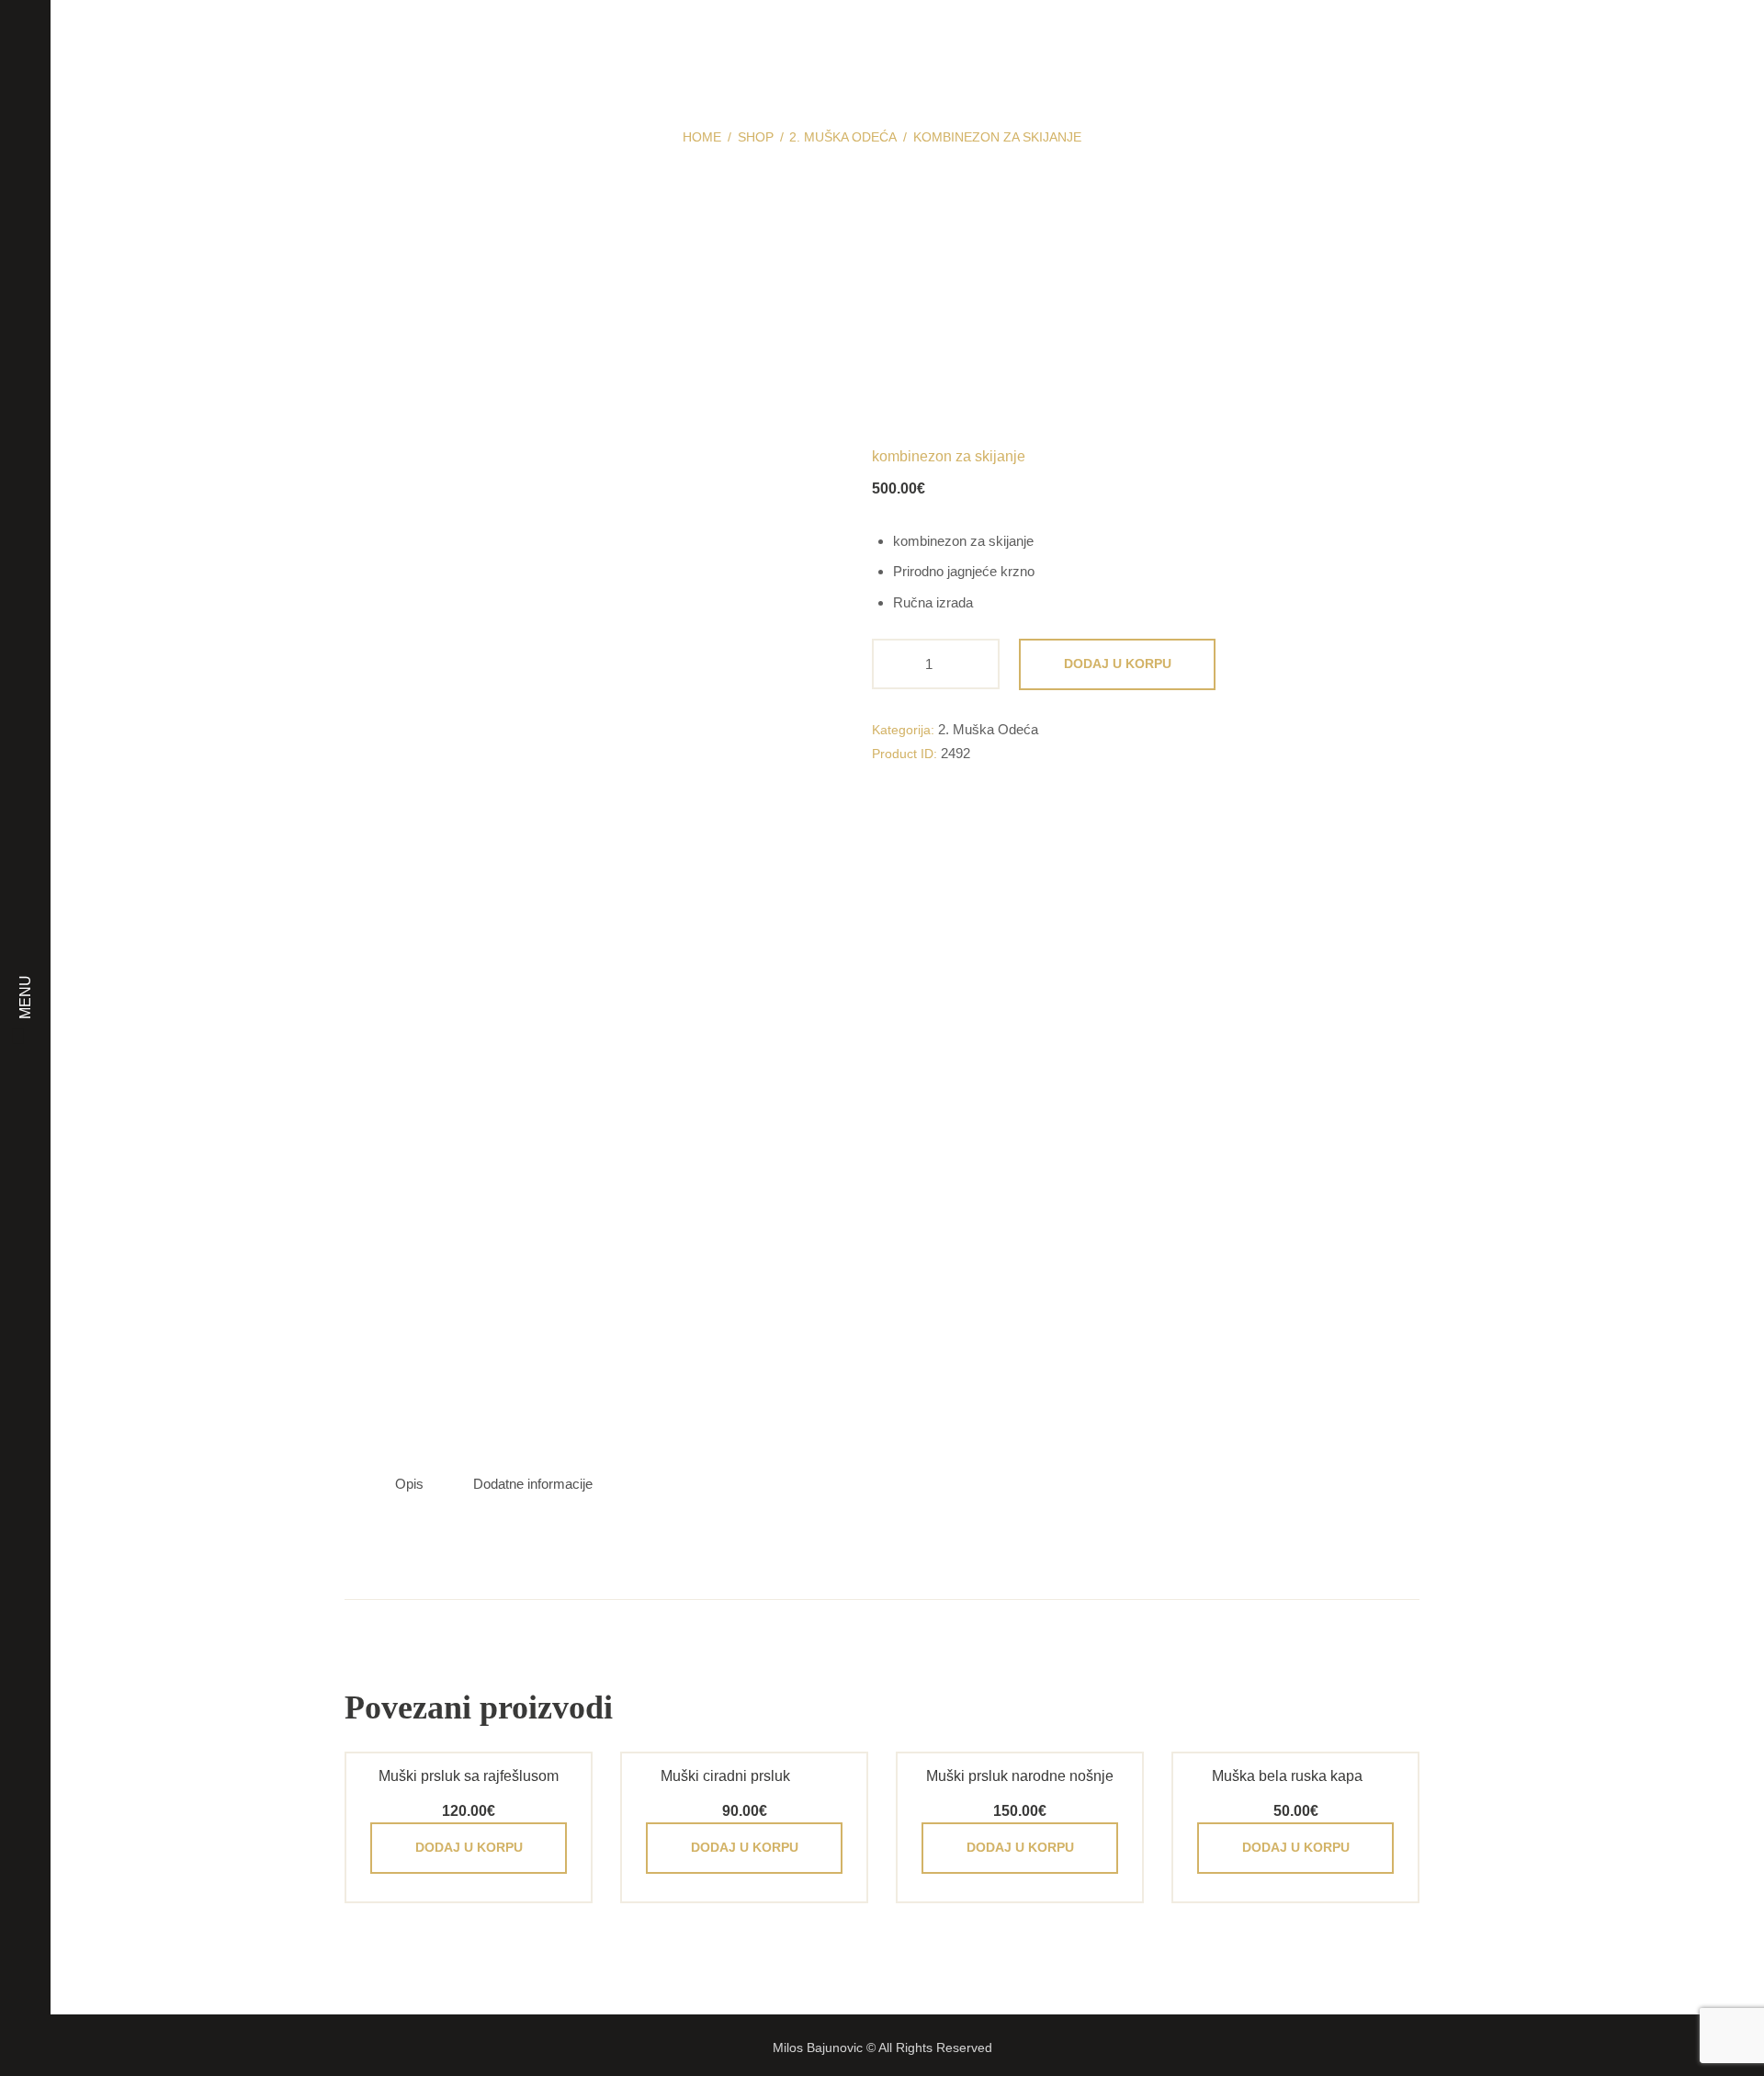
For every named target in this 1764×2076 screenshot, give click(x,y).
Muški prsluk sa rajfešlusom (469, 1776)
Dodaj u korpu (1118, 664)
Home (702, 137)
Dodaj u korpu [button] (469, 1847)
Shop (756, 137)
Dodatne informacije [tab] (533, 1484)
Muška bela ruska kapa (1287, 1776)
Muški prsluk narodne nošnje (1020, 1776)
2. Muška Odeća (843, 137)
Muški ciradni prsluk (725, 1776)
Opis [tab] (409, 1484)
